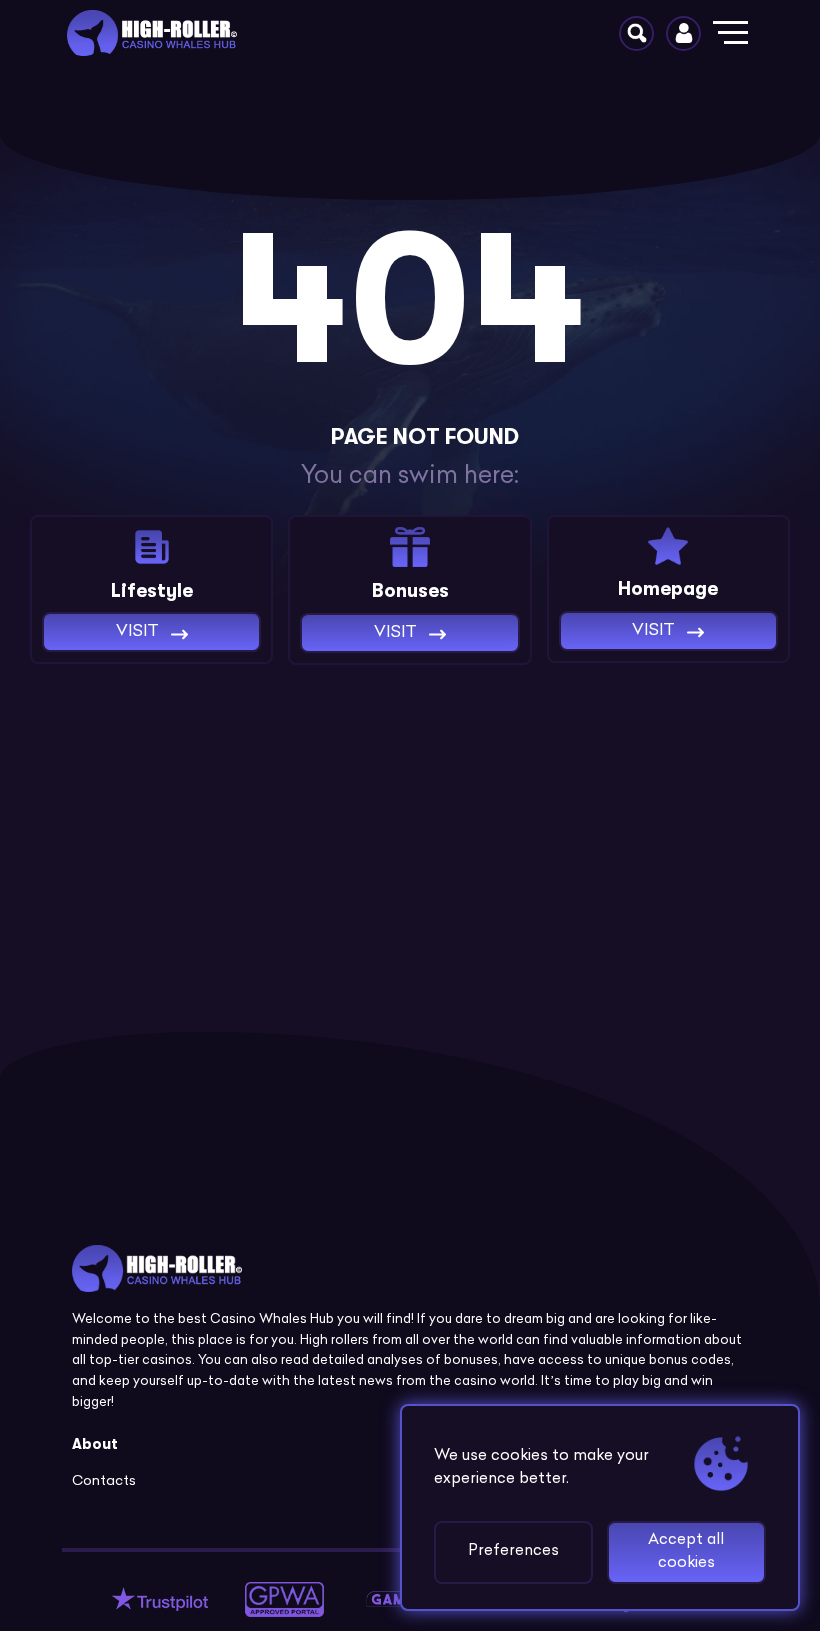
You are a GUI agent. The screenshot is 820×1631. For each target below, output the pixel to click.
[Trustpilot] (160, 1599)
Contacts (104, 1481)
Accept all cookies (686, 1552)
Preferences (513, 1551)
